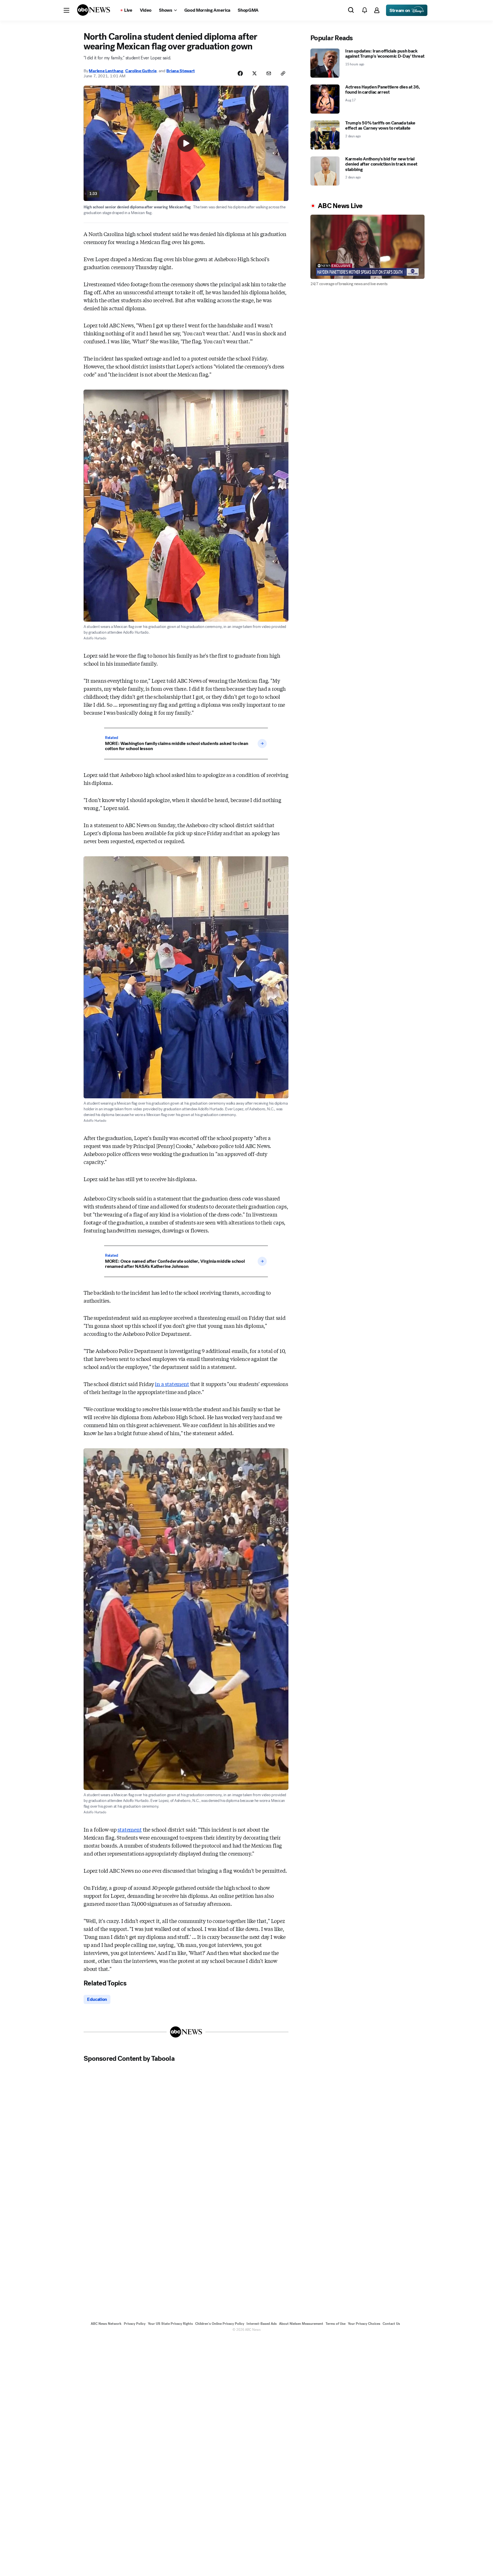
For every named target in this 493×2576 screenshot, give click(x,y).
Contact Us (391, 2324)
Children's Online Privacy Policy (220, 2324)
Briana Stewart (180, 71)
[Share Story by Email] (269, 73)
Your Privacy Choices (364, 2324)
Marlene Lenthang (106, 71)
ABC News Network (106, 2324)
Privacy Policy (135, 2324)
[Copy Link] (283, 73)
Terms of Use (336, 2324)
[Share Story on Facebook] (240, 73)
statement (130, 1829)
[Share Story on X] (254, 73)
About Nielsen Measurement (301, 2324)
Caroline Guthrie (141, 71)
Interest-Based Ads (262, 2324)
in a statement (172, 1384)
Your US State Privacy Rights (170, 2324)
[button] (66, 10)
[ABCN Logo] (94, 10)
